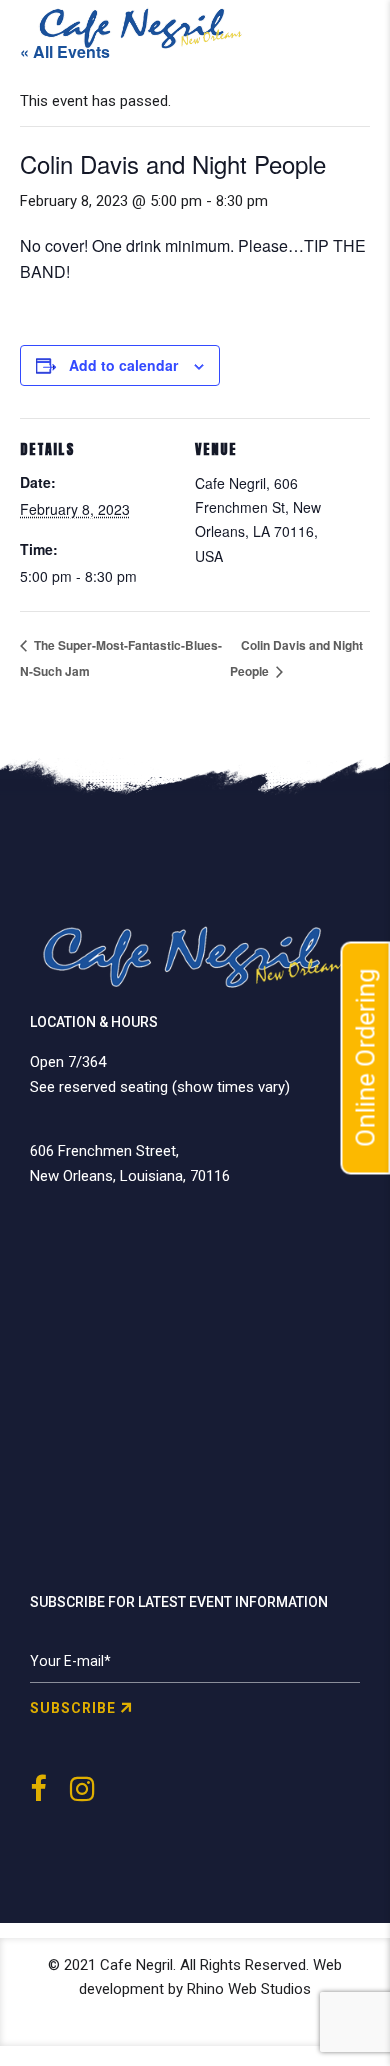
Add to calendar (123, 365)
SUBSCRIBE (73, 1708)
